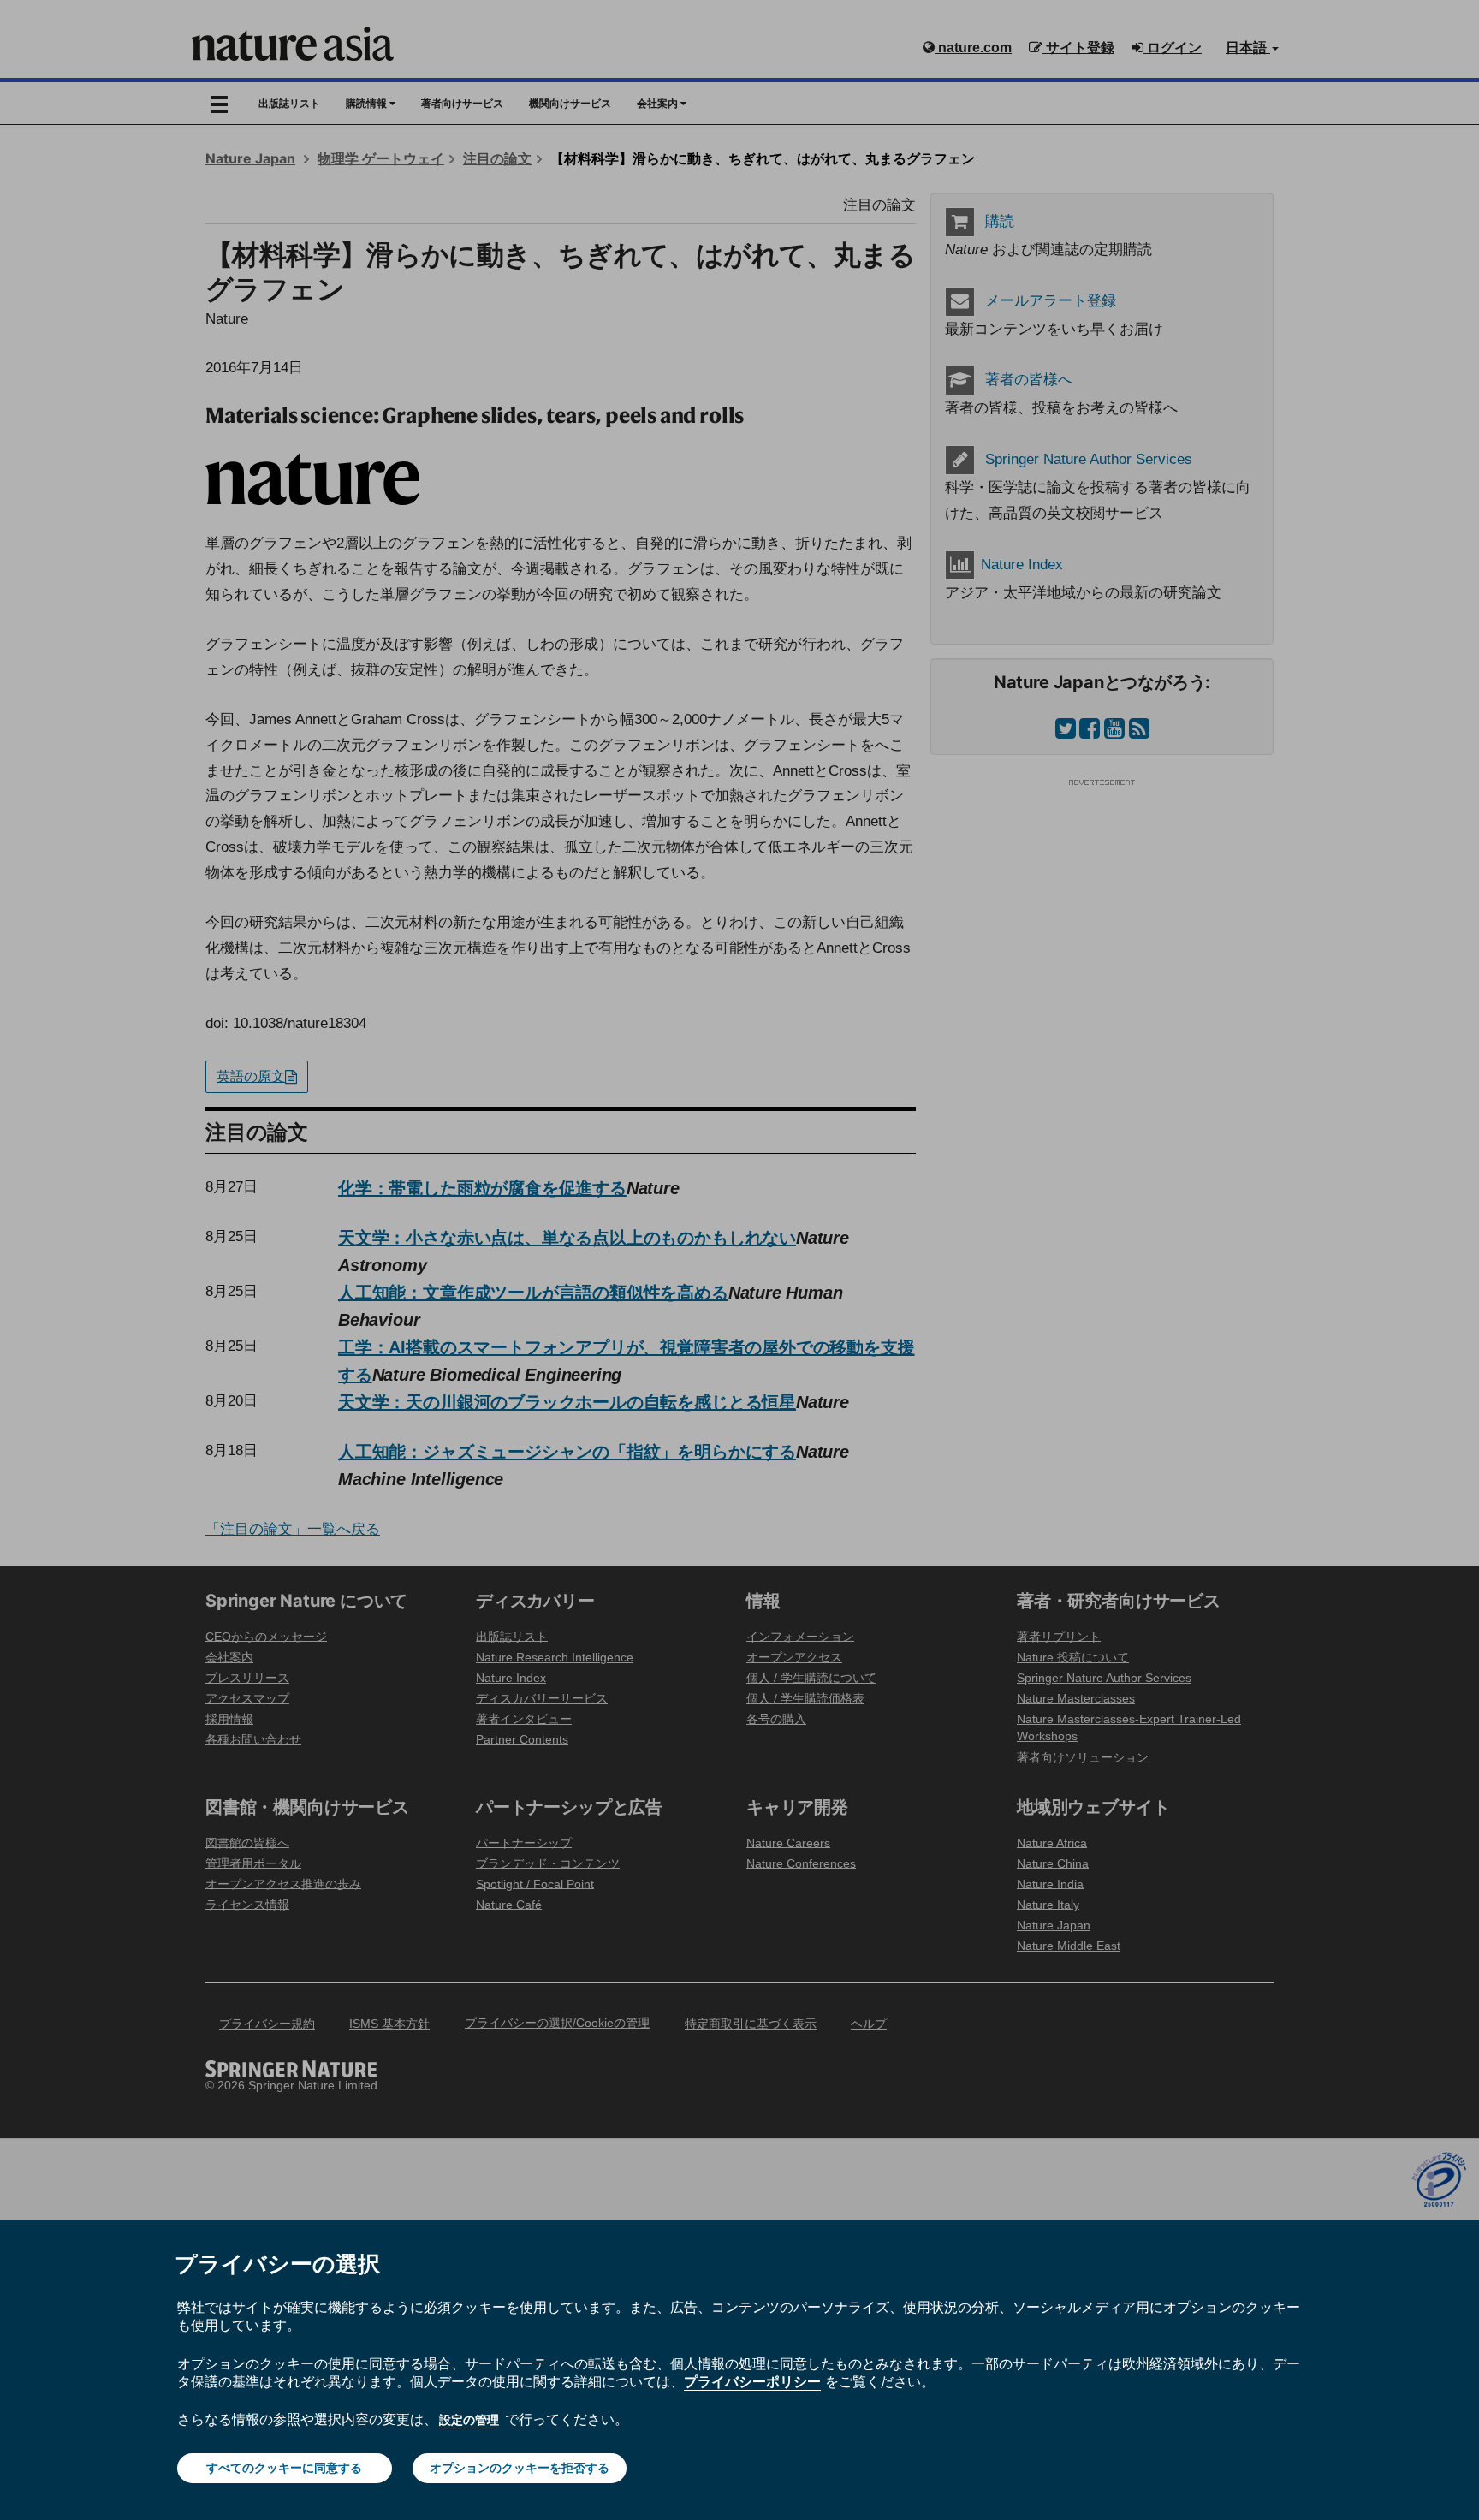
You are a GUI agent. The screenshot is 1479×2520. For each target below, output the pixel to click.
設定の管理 (469, 2420)
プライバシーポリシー (752, 2381)
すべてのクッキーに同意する (284, 2468)
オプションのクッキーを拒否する (520, 2468)
